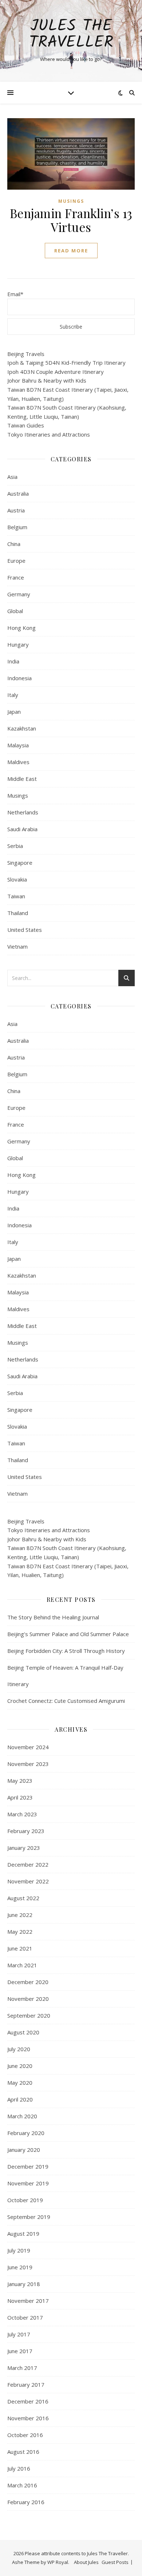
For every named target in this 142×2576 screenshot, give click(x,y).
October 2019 (25, 2200)
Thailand (18, 913)
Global (15, 611)
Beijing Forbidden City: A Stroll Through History (66, 1651)
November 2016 (28, 2418)
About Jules (86, 2562)
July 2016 (19, 2468)
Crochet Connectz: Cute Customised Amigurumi (66, 1701)
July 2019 (19, 2250)
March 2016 (22, 2485)
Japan (14, 712)
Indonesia (19, 678)
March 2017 (22, 2368)
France (16, 577)
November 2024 (28, 1747)
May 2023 (20, 1781)
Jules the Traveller (71, 35)
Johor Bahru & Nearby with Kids (47, 380)
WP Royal (58, 2562)
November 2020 (28, 1999)
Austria (16, 510)
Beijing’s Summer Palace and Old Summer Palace (68, 1634)
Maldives (18, 762)
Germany (19, 594)
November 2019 (28, 2183)
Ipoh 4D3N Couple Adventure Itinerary (56, 372)
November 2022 (28, 1881)
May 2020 (20, 2083)
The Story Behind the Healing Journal (53, 1617)
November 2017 (28, 2301)
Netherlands (23, 812)
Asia (12, 477)
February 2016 (26, 2502)
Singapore (20, 863)
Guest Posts (115, 2562)
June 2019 (20, 2267)
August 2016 (23, 2452)
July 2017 (19, 2334)
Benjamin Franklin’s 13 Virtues (71, 220)
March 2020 (22, 2116)
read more (71, 251)
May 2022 (20, 1932)
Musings (71, 201)
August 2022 (23, 1898)
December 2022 (28, 1864)
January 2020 (24, 2150)
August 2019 (23, 2234)
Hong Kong (21, 628)
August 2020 (23, 2032)
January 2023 (24, 1848)
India (13, 661)
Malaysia (18, 745)
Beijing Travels (26, 354)
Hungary (18, 644)
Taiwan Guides (26, 425)
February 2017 (26, 2385)
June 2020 (20, 2066)
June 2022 (20, 1915)
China (14, 544)
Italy (13, 695)
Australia (18, 493)
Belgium (17, 527)
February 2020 (26, 2133)
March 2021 (22, 1965)
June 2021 (20, 1948)
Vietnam (17, 946)
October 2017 (25, 2317)
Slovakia (17, 879)
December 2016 (28, 2401)
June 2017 (20, 2351)
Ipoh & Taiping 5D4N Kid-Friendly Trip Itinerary (66, 363)
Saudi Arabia (22, 829)
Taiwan (16, 896)
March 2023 (22, 1814)
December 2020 (28, 1982)
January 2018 (24, 2284)
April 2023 (20, 1797)
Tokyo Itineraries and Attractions (49, 434)
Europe (16, 561)
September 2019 (29, 2217)
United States (25, 930)
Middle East (22, 779)
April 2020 (20, 2099)
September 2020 (29, 2015)
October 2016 (25, 2435)
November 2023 (28, 1764)
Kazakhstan (22, 728)
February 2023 (26, 1831)
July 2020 (19, 2049)
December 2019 (28, 2166)
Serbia (15, 846)
